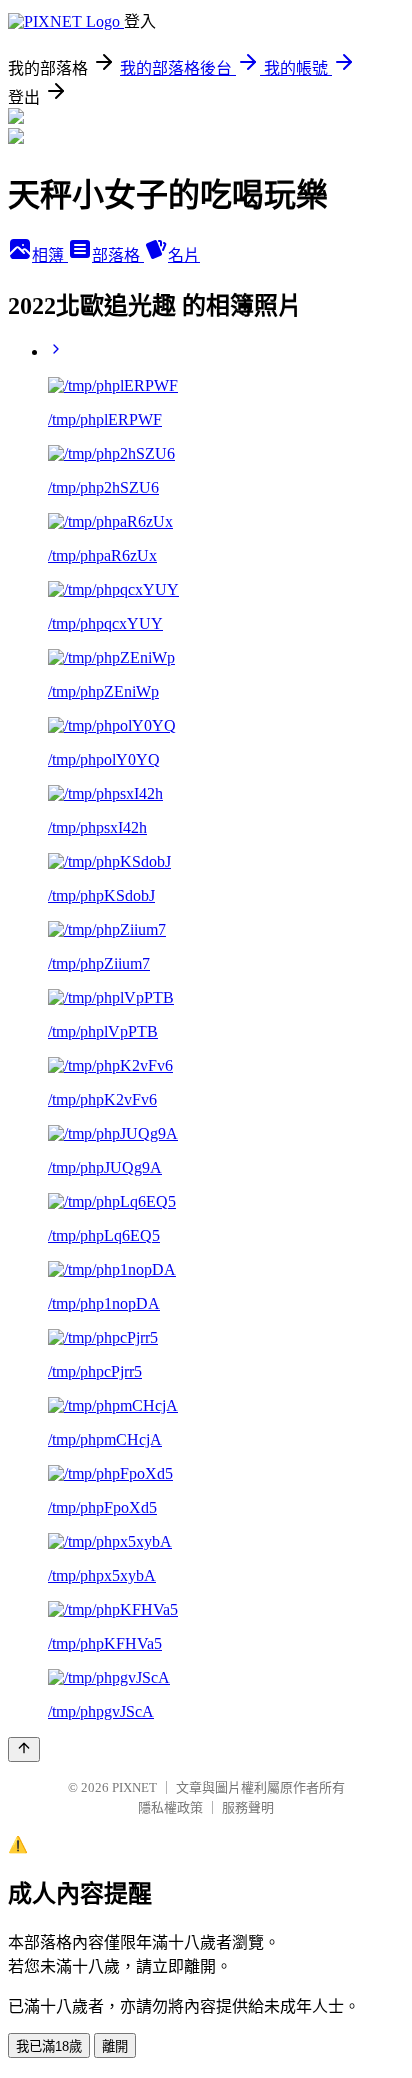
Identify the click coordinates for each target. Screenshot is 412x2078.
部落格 (118, 255)
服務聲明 (248, 1807)
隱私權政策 (170, 1807)
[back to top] (24, 1749)
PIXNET (134, 1787)
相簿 (50, 255)
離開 (115, 2046)
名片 (184, 255)
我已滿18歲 (49, 2046)
